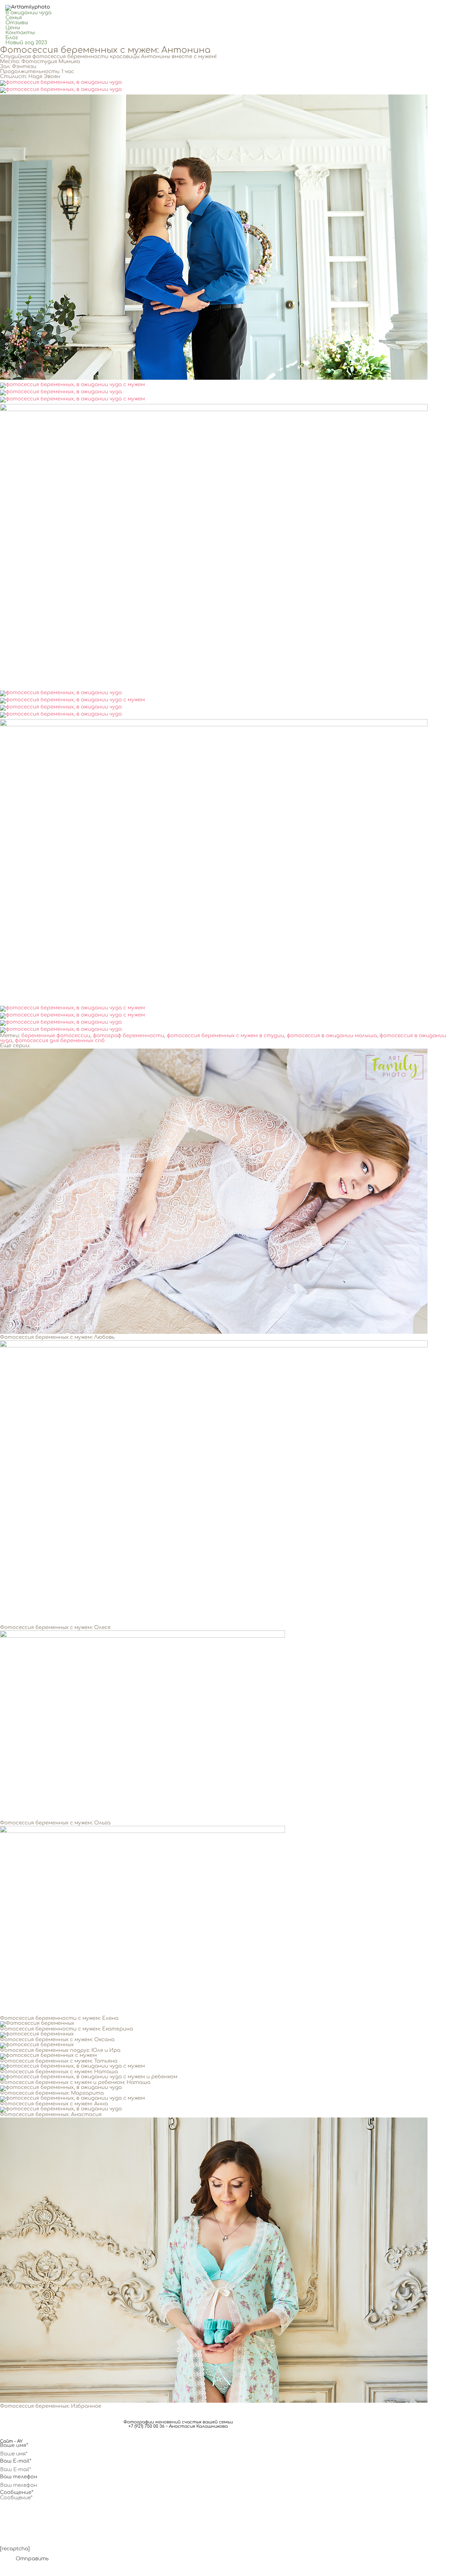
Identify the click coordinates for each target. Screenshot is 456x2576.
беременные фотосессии (56, 1036)
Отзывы (17, 23)
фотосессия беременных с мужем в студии (226, 1036)
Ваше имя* (14, 2446)
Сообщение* (17, 2493)
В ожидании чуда (28, 13)
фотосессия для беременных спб (60, 1041)
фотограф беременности (129, 1036)
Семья (14, 18)
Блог (12, 38)
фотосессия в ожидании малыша (332, 1036)
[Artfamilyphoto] (28, 7)
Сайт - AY (11, 2441)
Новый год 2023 (26, 43)
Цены (13, 28)
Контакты (20, 33)
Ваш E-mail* (16, 2461)
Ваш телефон (19, 2477)
